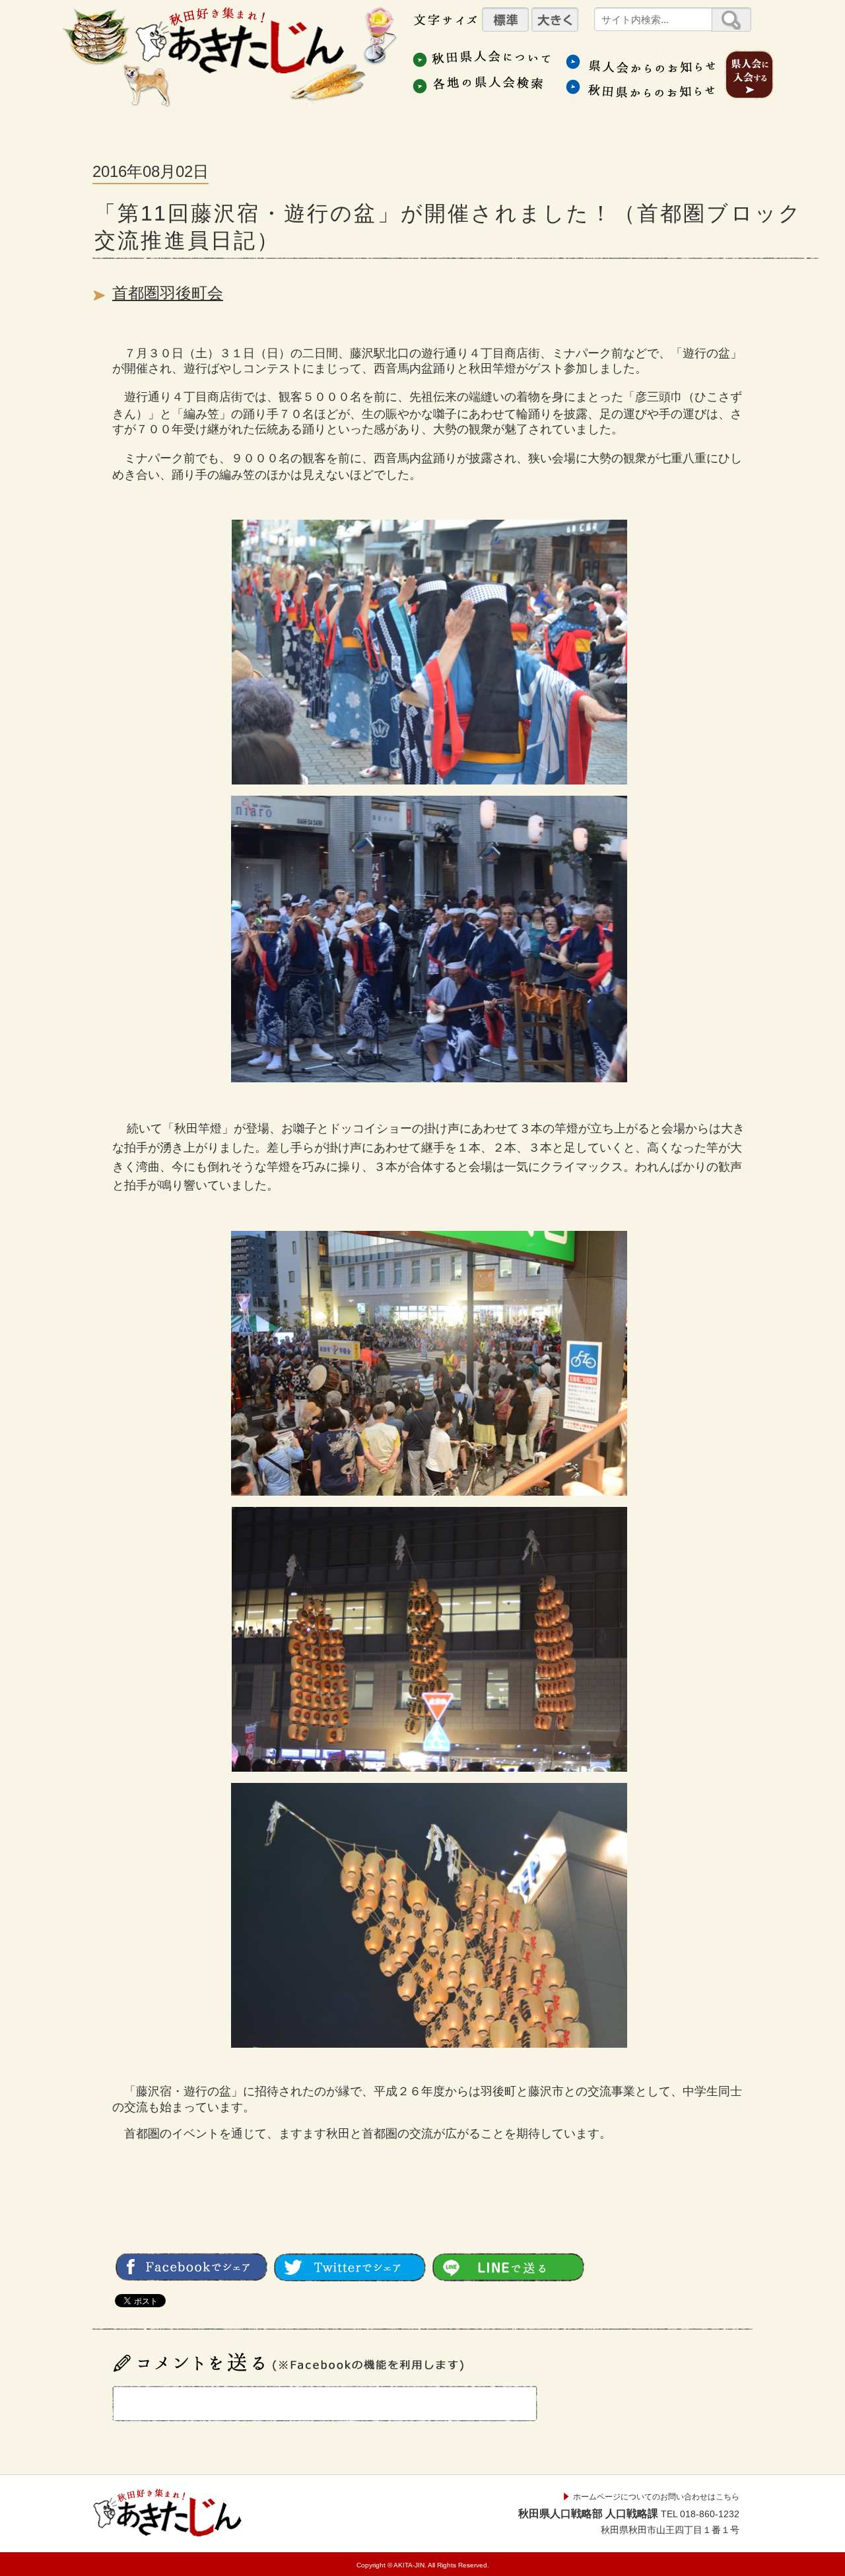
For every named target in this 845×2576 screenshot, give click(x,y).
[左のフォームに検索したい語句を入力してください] (731, 19)
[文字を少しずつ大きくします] (555, 19)
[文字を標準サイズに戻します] (505, 19)
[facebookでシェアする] (191, 2276)
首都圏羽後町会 (168, 293)
